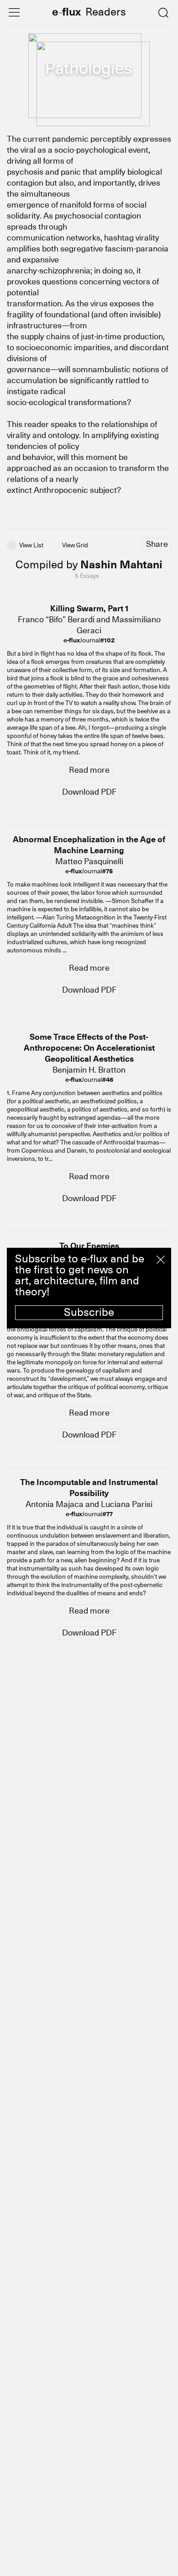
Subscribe (89, 1312)
